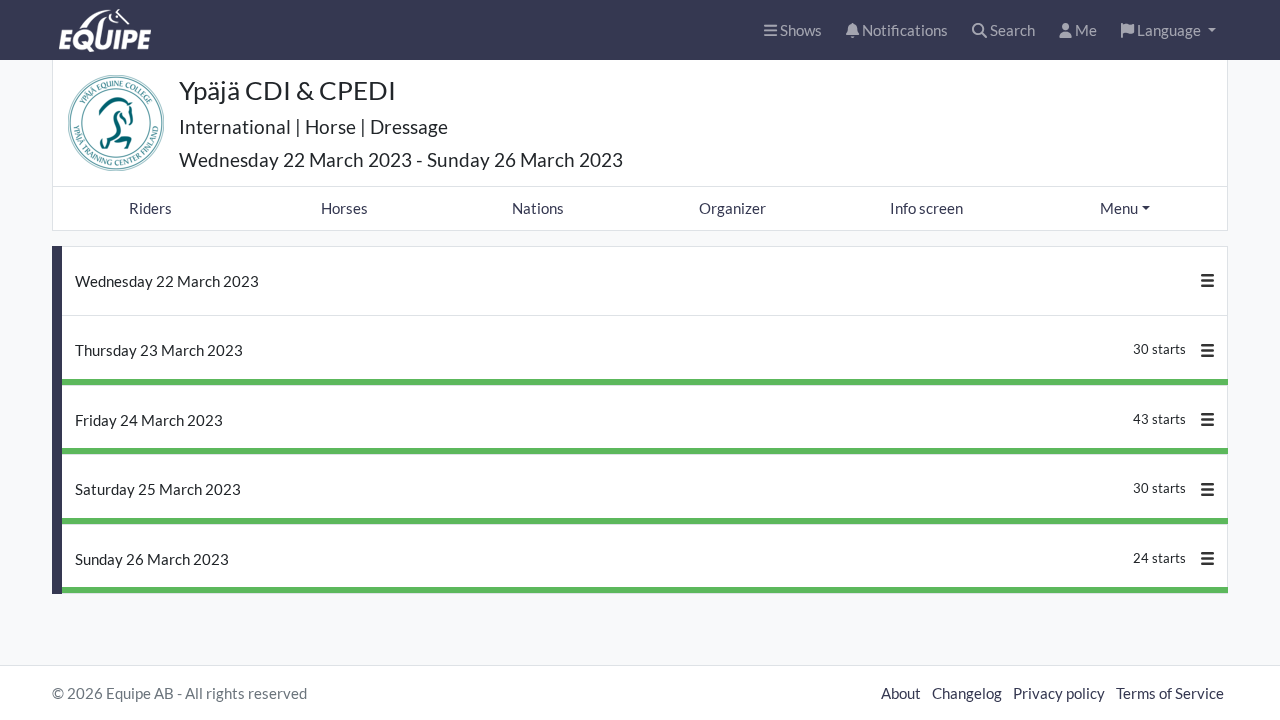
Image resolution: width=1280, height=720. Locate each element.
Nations (538, 208)
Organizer (732, 208)
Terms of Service (1170, 693)
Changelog (967, 693)
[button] (1168, 30)
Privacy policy (1059, 693)
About (901, 693)
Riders (150, 208)
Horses (344, 208)
